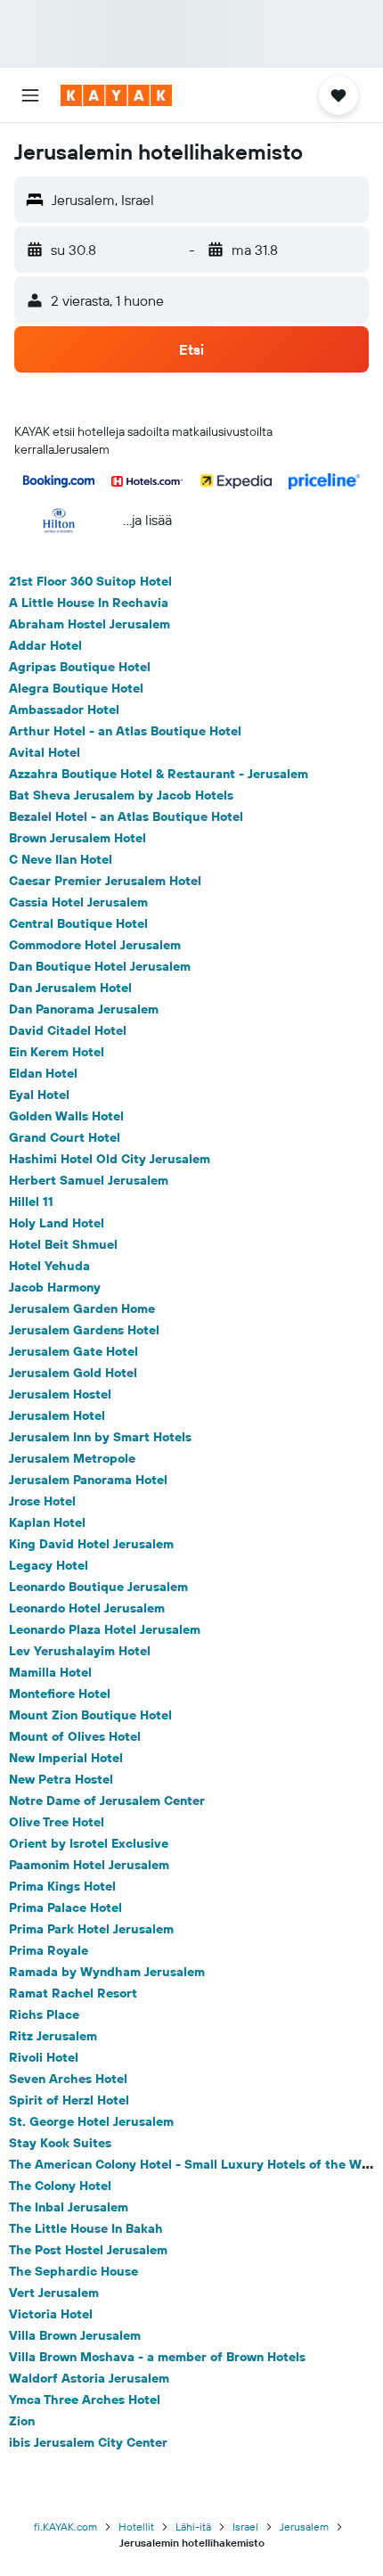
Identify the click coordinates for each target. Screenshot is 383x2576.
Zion (22, 2421)
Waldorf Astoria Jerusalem (89, 2378)
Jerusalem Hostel (60, 1394)
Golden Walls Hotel (66, 1116)
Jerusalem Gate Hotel (73, 1351)
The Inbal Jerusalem (69, 2207)
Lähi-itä (193, 2527)
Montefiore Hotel (60, 1694)
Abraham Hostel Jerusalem (90, 624)
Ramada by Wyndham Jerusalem (107, 1972)
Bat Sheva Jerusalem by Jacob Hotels (121, 795)
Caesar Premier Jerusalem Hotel (105, 881)
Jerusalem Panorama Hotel (88, 1480)
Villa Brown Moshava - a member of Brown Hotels (157, 2357)
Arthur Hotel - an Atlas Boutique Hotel (125, 731)
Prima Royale (49, 1950)
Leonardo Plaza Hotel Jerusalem (105, 1629)
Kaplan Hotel (47, 1522)
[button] (30, 95)
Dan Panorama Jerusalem (84, 1009)
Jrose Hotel (42, 1501)
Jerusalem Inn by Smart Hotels (100, 1437)
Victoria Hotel (51, 2314)
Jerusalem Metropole (72, 1458)
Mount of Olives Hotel (75, 1736)
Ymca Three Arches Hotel (85, 2400)
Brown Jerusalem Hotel (77, 838)
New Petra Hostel (61, 1779)
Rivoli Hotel (44, 2057)
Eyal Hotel (39, 1095)
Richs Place (44, 2014)
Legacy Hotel (49, 1565)
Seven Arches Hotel (68, 2079)
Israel (245, 2527)
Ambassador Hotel (64, 710)
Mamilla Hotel (50, 1672)
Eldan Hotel (43, 1073)
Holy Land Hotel (57, 1223)
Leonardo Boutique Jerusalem (98, 1587)
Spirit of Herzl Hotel (69, 2100)
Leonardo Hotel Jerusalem (87, 1608)
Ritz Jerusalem (53, 2036)
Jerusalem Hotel (57, 1415)
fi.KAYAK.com (65, 2527)
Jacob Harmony (55, 1287)
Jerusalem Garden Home (82, 1309)
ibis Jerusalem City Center (88, 2442)
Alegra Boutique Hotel (76, 688)
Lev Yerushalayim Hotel (80, 1651)
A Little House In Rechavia (89, 603)
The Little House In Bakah (86, 2228)
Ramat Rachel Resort (73, 1993)
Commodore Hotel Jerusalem (95, 945)
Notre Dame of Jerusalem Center (107, 1801)
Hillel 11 (31, 1202)
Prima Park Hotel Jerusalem (91, 1929)
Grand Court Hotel (65, 1137)
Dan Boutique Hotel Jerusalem (100, 966)
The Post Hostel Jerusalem (88, 2250)
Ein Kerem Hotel (57, 1052)
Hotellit (136, 2527)
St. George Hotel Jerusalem (91, 2121)
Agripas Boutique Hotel (80, 667)
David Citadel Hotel (68, 1030)
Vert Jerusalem (54, 2293)
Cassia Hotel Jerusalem (78, 902)
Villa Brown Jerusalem (75, 2335)
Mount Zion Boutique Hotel (90, 1715)
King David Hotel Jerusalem (91, 1544)
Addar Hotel (45, 645)
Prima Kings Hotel (62, 1886)
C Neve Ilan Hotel (61, 859)
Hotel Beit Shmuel (63, 1244)
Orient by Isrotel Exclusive (89, 1843)
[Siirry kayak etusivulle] (116, 95)
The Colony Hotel (60, 2186)
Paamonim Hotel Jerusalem (89, 1865)
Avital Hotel (45, 752)
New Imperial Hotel (66, 1758)
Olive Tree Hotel (57, 1822)
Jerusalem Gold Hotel (73, 1373)
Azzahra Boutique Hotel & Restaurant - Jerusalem (159, 774)
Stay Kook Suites (60, 2143)
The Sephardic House (73, 2271)
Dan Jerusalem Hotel (70, 988)
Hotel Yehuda (49, 1266)
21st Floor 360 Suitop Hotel (90, 581)
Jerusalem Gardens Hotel (84, 1330)
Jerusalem (304, 2527)
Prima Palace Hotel (65, 1907)
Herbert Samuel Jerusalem (89, 1180)
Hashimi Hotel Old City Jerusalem (110, 1159)
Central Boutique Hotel (78, 923)
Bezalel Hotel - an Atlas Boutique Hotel (126, 816)
